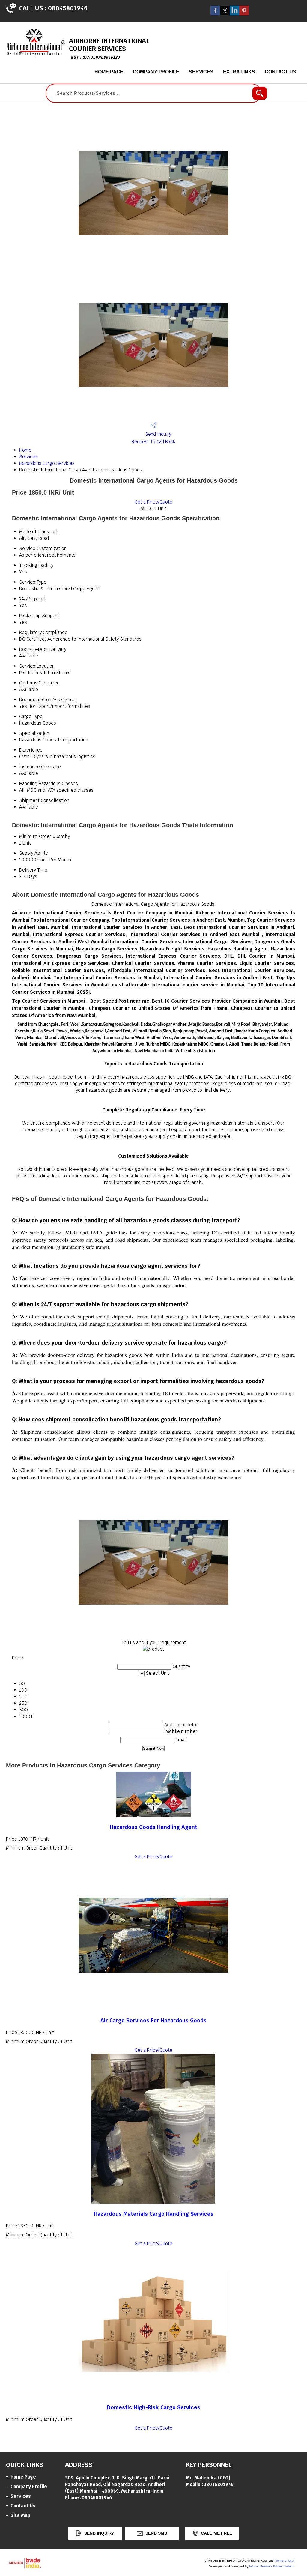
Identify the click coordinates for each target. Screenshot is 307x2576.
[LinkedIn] (234, 14)
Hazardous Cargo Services (47, 463)
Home (25, 450)
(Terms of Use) (285, 2561)
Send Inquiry (158, 434)
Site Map (20, 2515)
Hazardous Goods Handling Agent (153, 1827)
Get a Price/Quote (153, 502)
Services (201, 72)
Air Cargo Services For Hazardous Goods (153, 2020)
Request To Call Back (153, 442)
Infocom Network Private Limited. (272, 2566)
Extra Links (239, 72)
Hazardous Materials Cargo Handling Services (154, 2214)
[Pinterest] (244, 14)
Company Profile (156, 72)
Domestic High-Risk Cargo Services (154, 2407)
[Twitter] (225, 14)
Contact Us (280, 72)
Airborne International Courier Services (109, 48)
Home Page (109, 72)
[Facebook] (215, 14)
